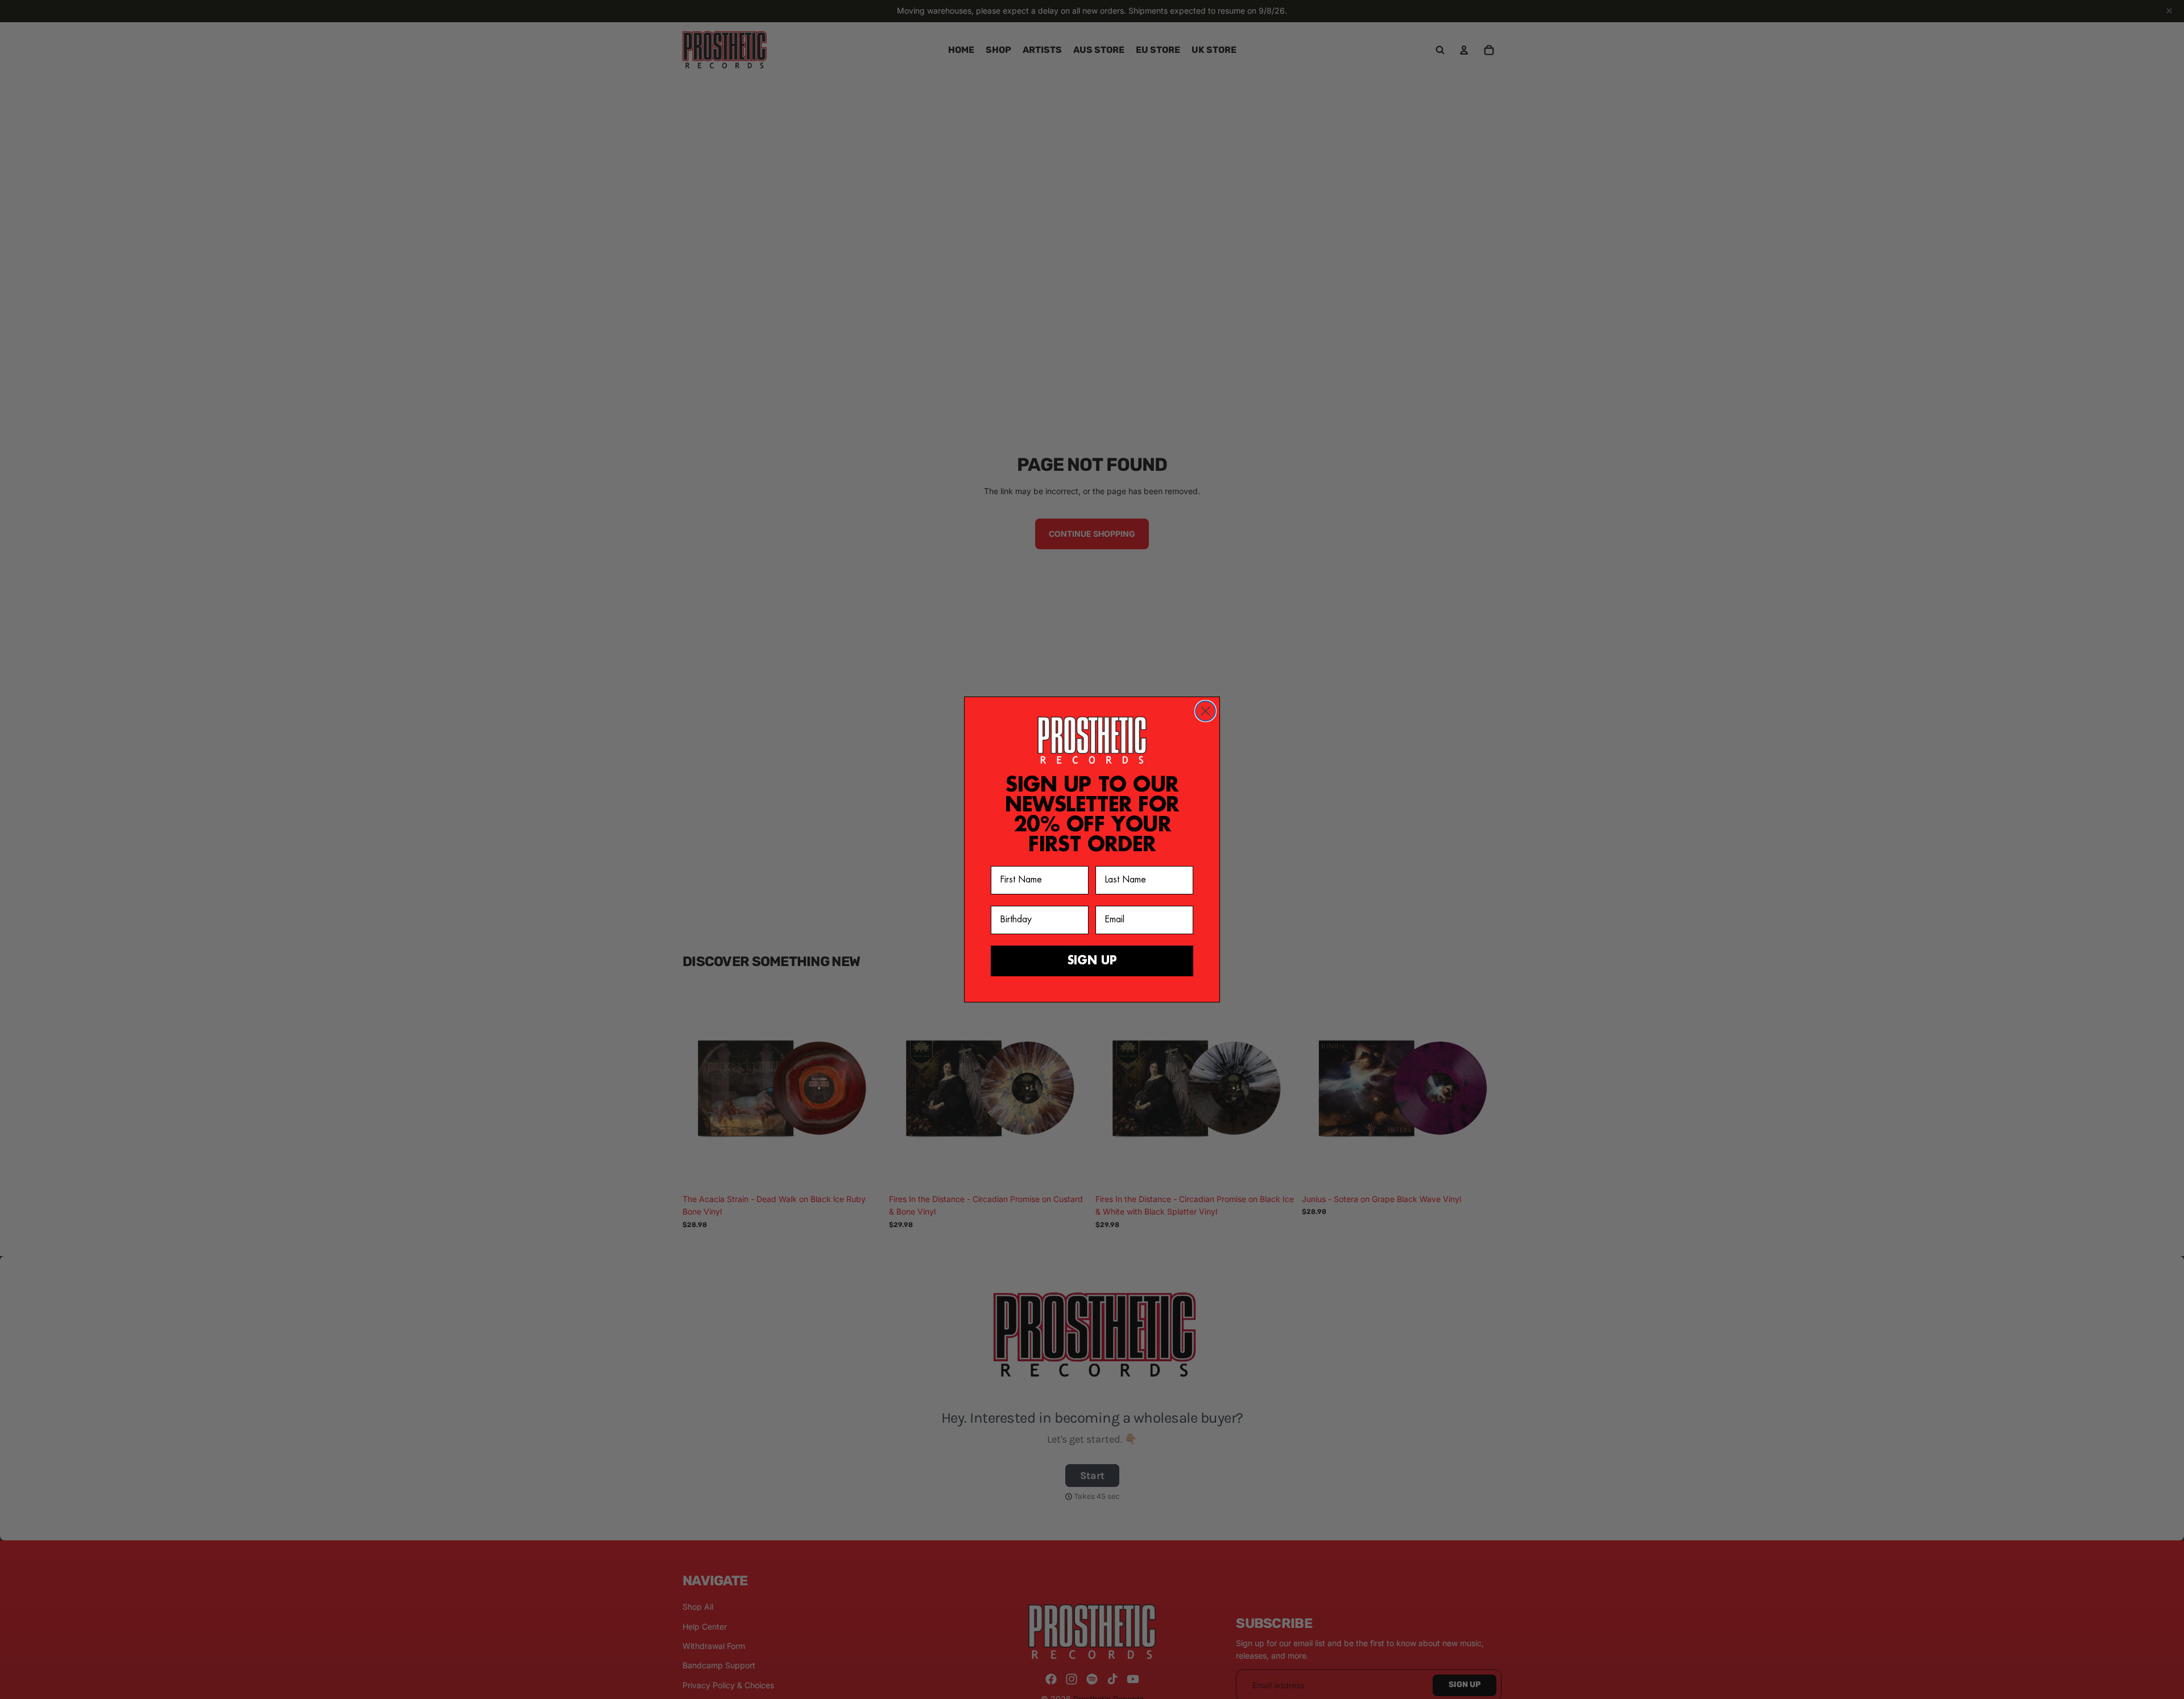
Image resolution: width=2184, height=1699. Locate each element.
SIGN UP (1092, 961)
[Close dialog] (1205, 711)
